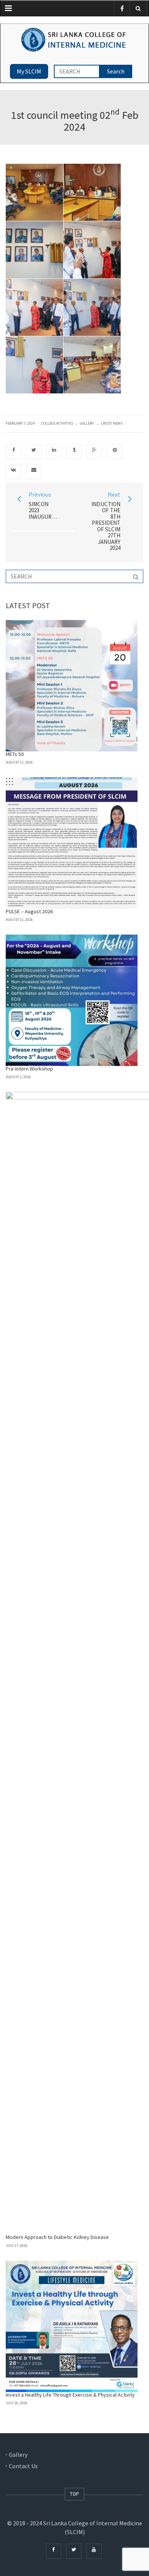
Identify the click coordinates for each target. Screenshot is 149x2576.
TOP (74, 2494)
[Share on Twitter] (34, 452)
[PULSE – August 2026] (72, 843)
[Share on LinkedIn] (54, 452)
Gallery (87, 423)
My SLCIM (29, 71)
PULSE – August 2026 (29, 911)
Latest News (112, 423)
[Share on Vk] (13, 471)
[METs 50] (72, 686)
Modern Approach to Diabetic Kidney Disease (57, 2237)
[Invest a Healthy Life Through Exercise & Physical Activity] (72, 2326)
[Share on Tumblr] (74, 452)
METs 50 (15, 754)
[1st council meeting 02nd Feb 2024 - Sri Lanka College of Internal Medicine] (74, 39)
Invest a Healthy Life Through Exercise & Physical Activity (70, 2395)
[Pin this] (115, 452)
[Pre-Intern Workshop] (72, 1000)
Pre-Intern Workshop (29, 1069)
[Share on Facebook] (13, 452)
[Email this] (34, 471)
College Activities (57, 423)
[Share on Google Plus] (94, 452)
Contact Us (23, 2466)
